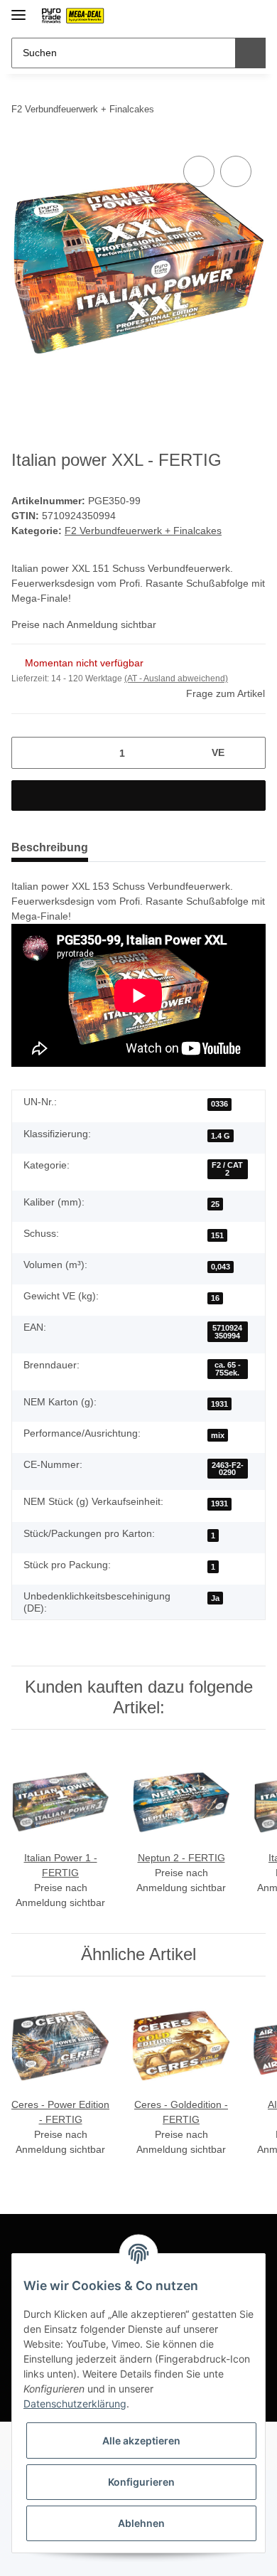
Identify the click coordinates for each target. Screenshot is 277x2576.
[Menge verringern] (27, 753)
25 (215, 1204)
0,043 (221, 1267)
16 (215, 1298)
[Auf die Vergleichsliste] (199, 171)
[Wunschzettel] (231, 16)
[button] (210, 16)
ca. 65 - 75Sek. (228, 1369)
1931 (219, 1404)
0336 (219, 1104)
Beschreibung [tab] (50, 847)
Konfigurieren (141, 2482)
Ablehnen (141, 2523)
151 (217, 1235)
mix (218, 1435)
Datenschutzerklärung (75, 2404)
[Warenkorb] (254, 16)
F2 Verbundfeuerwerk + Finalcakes (143, 531)
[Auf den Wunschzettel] (236, 171)
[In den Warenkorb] (138, 795)
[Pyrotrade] (72, 16)
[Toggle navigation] (18, 9)
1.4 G (221, 1136)
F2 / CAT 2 (227, 1169)
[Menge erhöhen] (250, 753)
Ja (215, 1598)
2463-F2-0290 (228, 1469)
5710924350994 (227, 1332)
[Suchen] (250, 53)
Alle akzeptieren (141, 2441)
